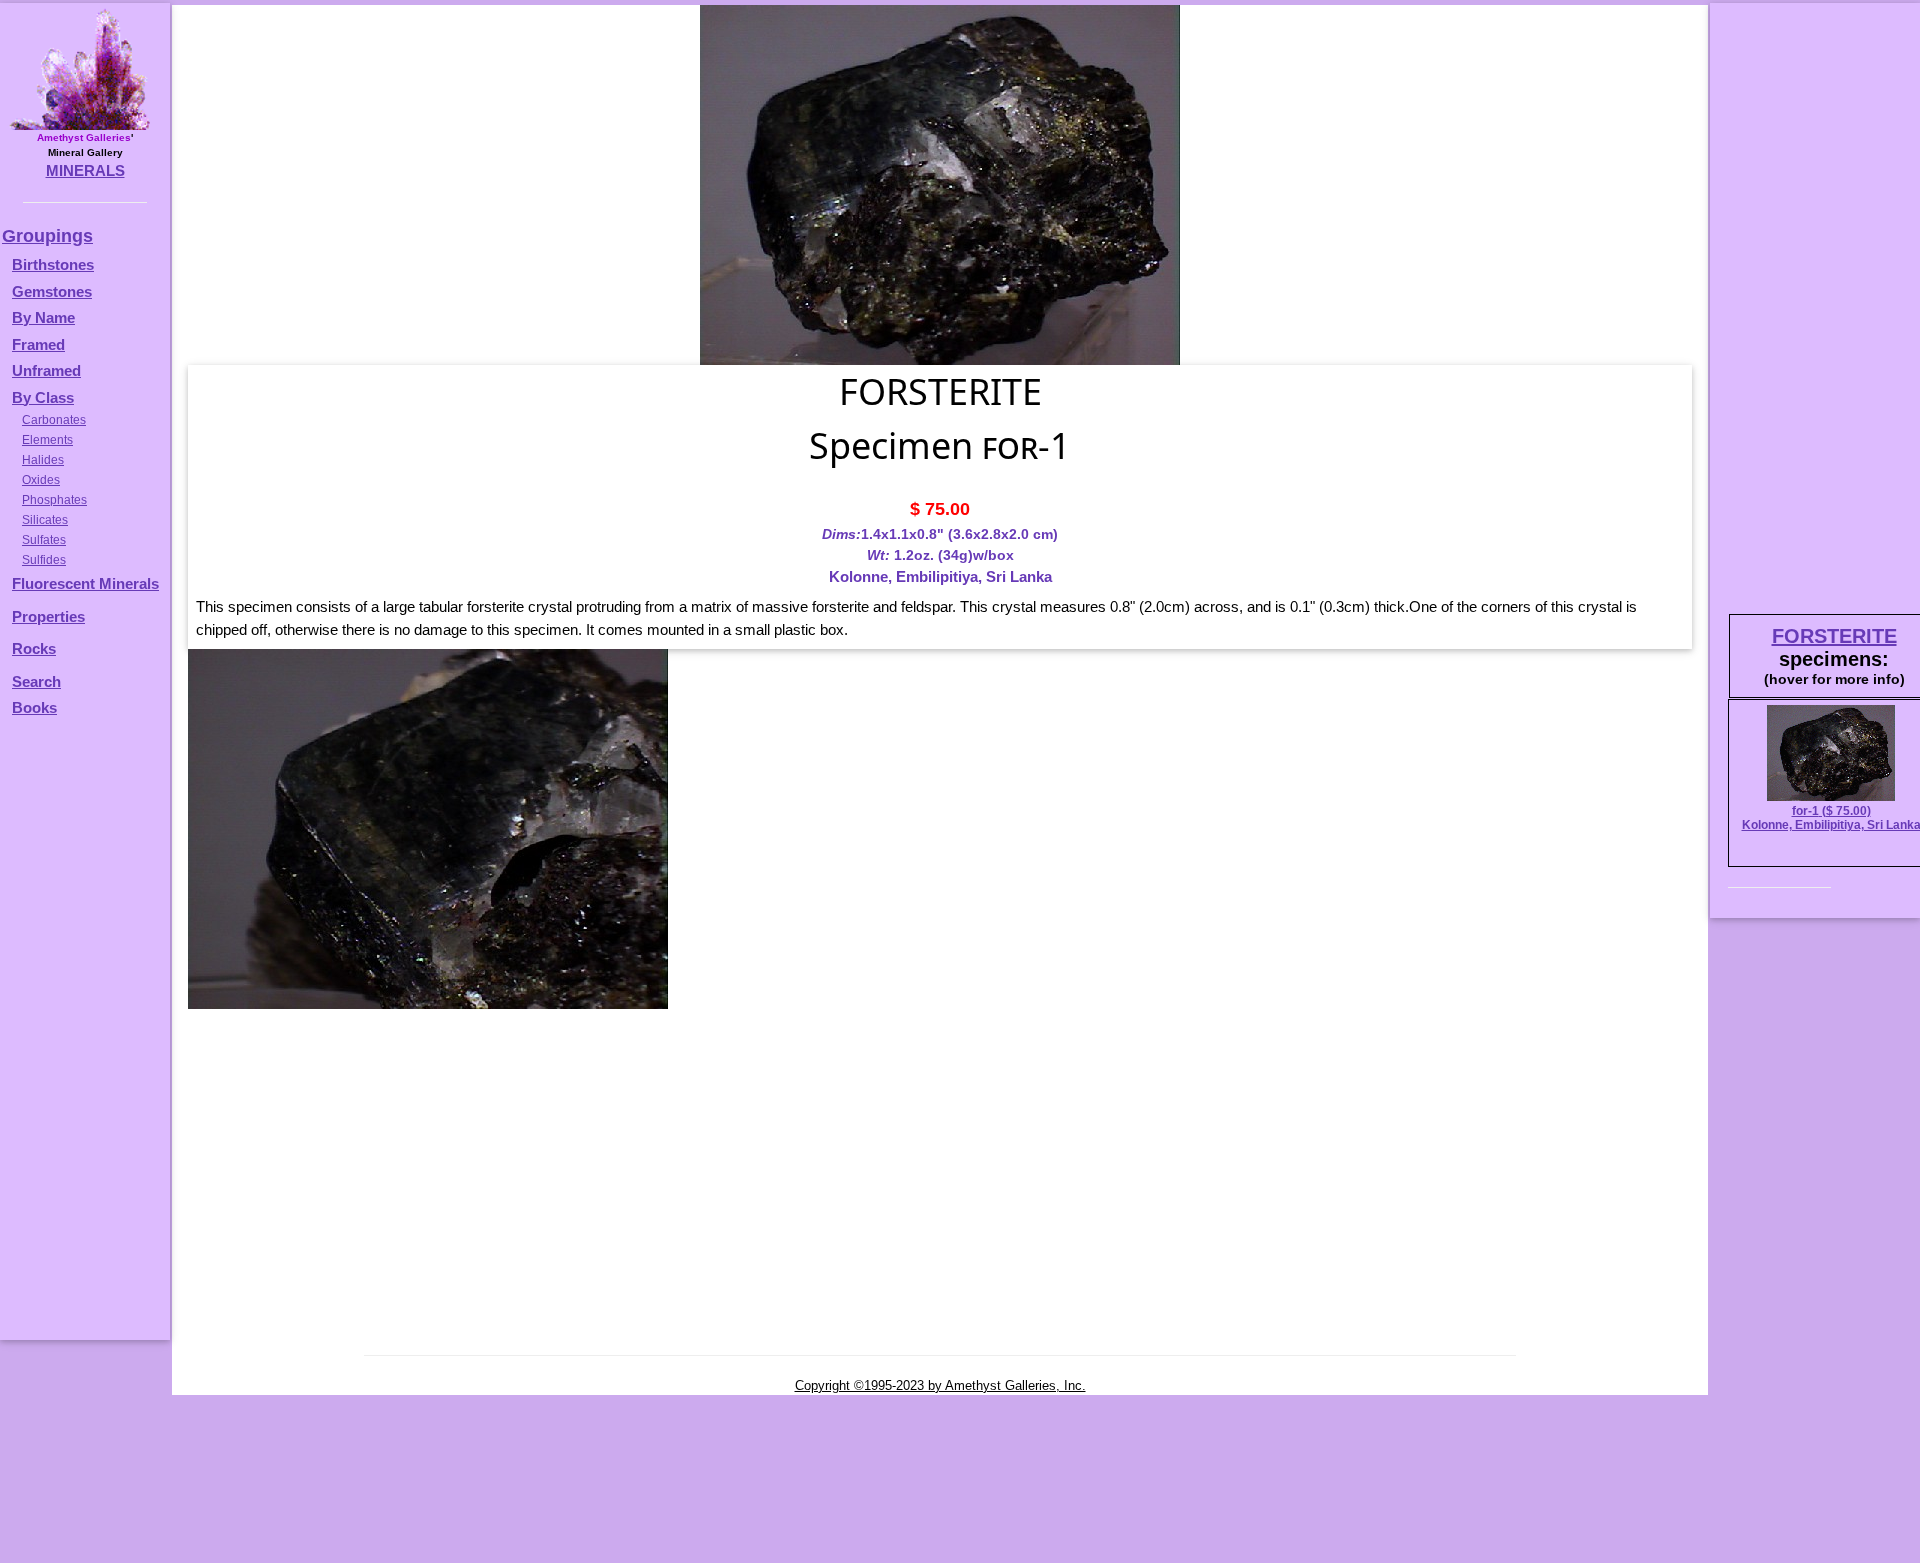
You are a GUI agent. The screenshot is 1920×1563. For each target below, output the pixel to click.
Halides (43, 460)
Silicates (45, 520)
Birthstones (53, 264)
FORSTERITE (1834, 636)
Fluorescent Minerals (85, 583)
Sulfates (44, 540)
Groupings (47, 236)
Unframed (46, 370)
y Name (49, 317)
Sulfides (44, 560)
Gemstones (52, 291)
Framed (38, 344)
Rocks (34, 648)
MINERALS (85, 170)
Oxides (41, 480)
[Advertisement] (82, 1038)
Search (36, 681)
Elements (47, 440)
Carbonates (54, 420)
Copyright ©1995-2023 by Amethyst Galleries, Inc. (940, 1385)
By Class (43, 397)
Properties (48, 616)
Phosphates (54, 500)
